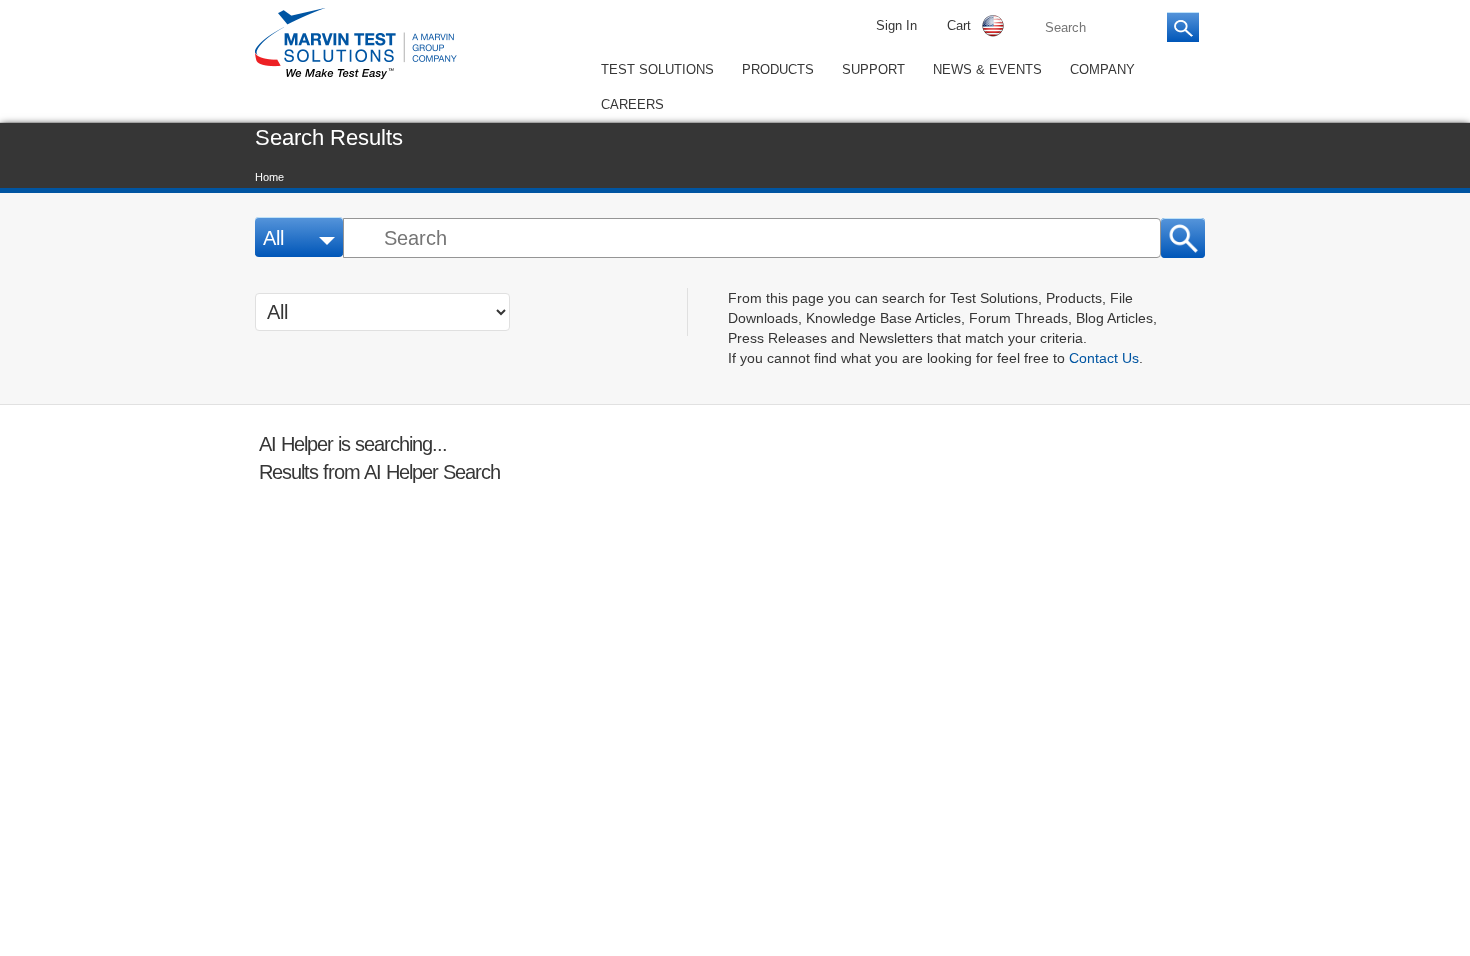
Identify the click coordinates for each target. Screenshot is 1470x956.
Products (775, 69)
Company (1092, 69)
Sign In (896, 26)
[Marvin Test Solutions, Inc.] (356, 80)
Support (868, 69)
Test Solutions (657, 69)
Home (270, 175)
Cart (958, 26)
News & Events (979, 69)
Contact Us (1099, 355)
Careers (629, 103)
